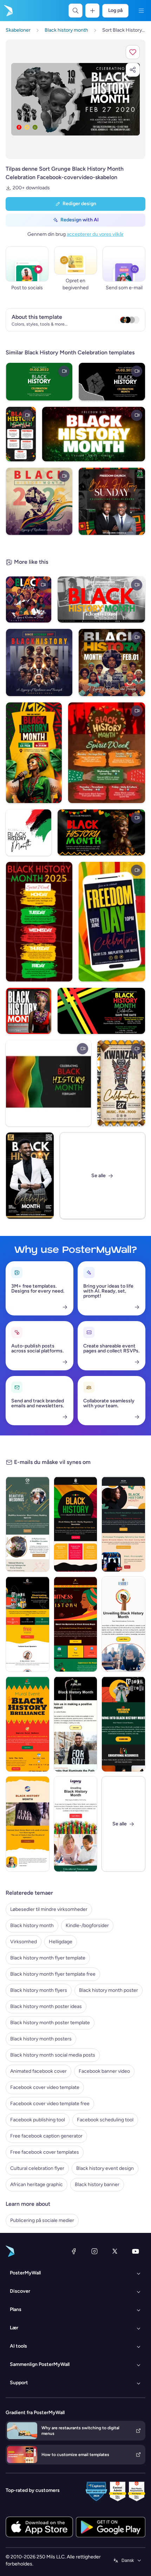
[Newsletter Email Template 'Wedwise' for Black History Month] (28, 1524)
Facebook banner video (104, 2071)
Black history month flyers (39, 1990)
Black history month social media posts (53, 2055)
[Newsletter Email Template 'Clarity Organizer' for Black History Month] (76, 1524)
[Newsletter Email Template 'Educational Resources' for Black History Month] (76, 1724)
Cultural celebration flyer (37, 2168)
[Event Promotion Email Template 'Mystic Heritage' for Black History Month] (76, 1624)
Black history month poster (109, 1990)
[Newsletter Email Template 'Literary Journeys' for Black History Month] (76, 1824)
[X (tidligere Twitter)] (115, 2251)
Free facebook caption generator (46, 2136)
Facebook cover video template (45, 2087)
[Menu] (141, 11)
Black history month (32, 1925)
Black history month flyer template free (53, 1974)
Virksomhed (24, 1942)
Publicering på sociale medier (42, 2220)
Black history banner (97, 2184)
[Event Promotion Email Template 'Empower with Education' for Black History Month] (28, 1624)
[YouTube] (136, 2251)
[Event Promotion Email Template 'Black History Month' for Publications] (28, 1824)
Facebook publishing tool (38, 2120)
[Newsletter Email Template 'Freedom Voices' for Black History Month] (123, 1724)
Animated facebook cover (38, 2071)
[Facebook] (74, 2251)
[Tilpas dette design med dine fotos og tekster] (75, 99)
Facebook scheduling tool (105, 2120)
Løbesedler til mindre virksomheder (49, 1909)
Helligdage (61, 1942)
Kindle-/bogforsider (87, 1925)
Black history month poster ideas (46, 2006)
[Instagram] (94, 2251)
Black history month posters (41, 2039)
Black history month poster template (50, 2023)
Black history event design (105, 2168)
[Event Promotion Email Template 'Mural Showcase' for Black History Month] (28, 1724)
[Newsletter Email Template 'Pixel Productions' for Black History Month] (123, 1524)
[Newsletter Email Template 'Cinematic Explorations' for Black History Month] (123, 1624)
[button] (133, 52)
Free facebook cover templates (45, 2152)
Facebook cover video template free (50, 2104)
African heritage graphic (37, 2184)
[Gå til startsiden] (8, 11)
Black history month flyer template (48, 1958)
